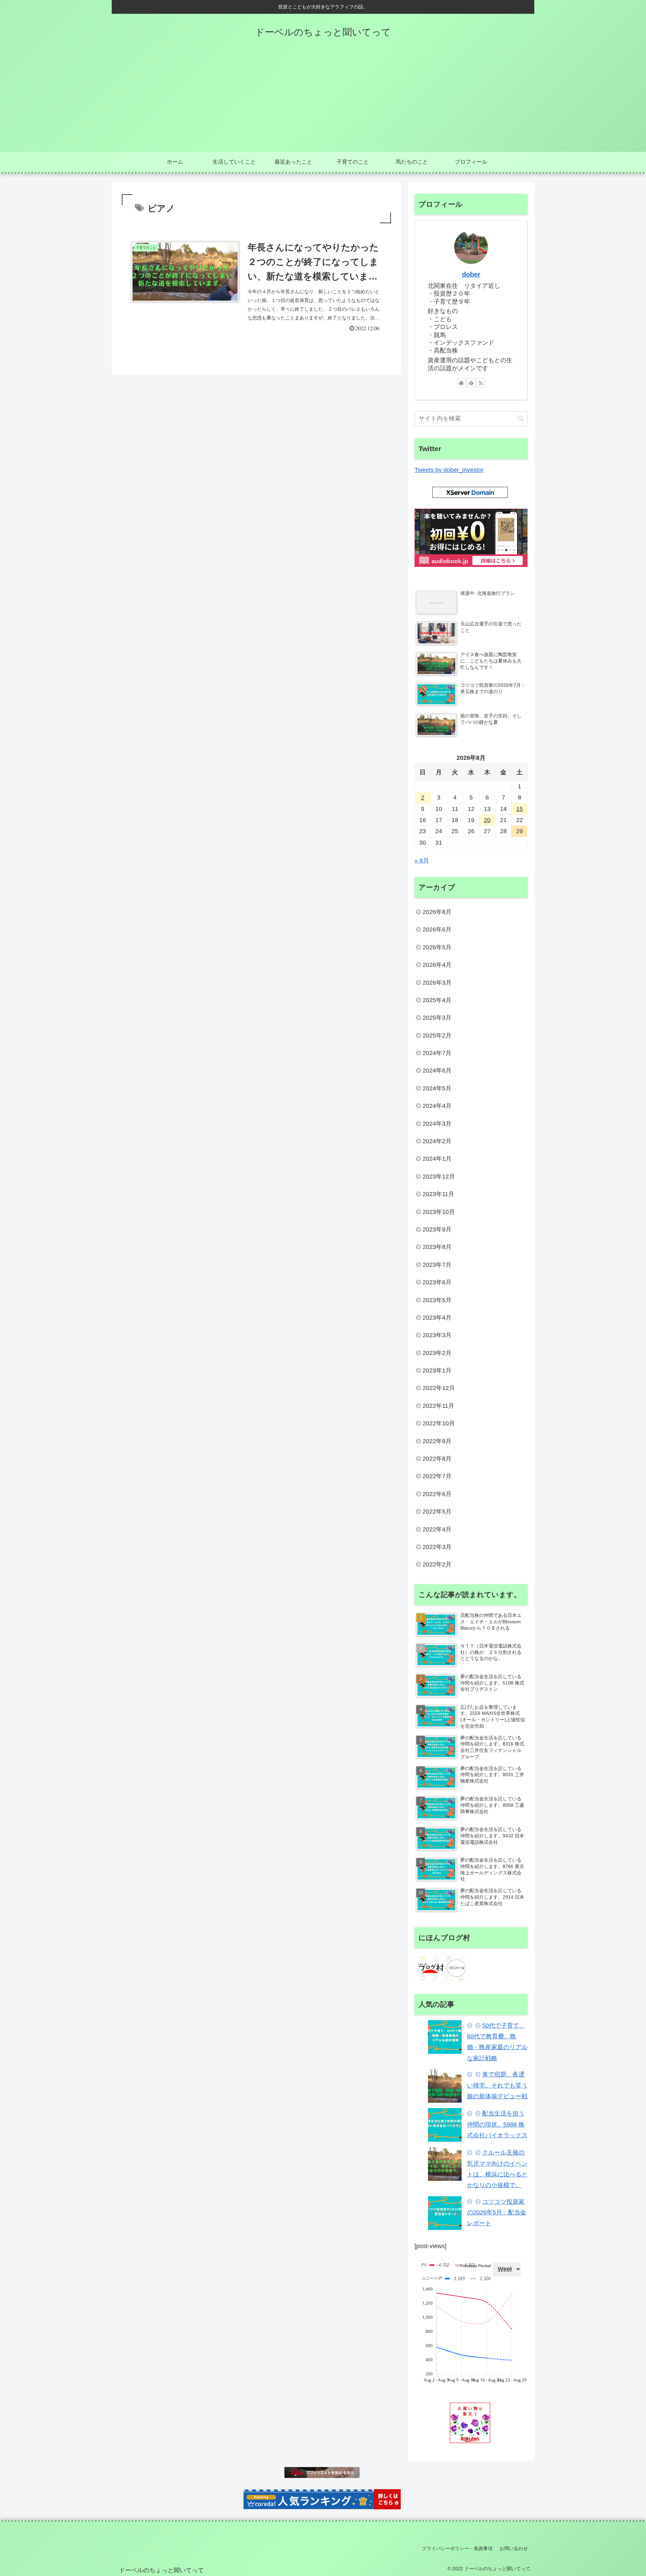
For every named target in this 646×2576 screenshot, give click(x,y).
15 (519, 809)
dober (471, 274)
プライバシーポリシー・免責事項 (457, 2548)
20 (487, 820)
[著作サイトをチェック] (461, 383)
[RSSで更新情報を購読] (481, 383)
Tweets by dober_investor (449, 470)
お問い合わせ (514, 2548)
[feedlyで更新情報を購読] (471, 383)
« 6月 (422, 860)
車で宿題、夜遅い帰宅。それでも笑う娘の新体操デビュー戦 (497, 2085)
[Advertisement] (323, 101)
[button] (521, 419)
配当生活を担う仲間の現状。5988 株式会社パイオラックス (497, 2124)
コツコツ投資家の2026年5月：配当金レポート (497, 2213)
